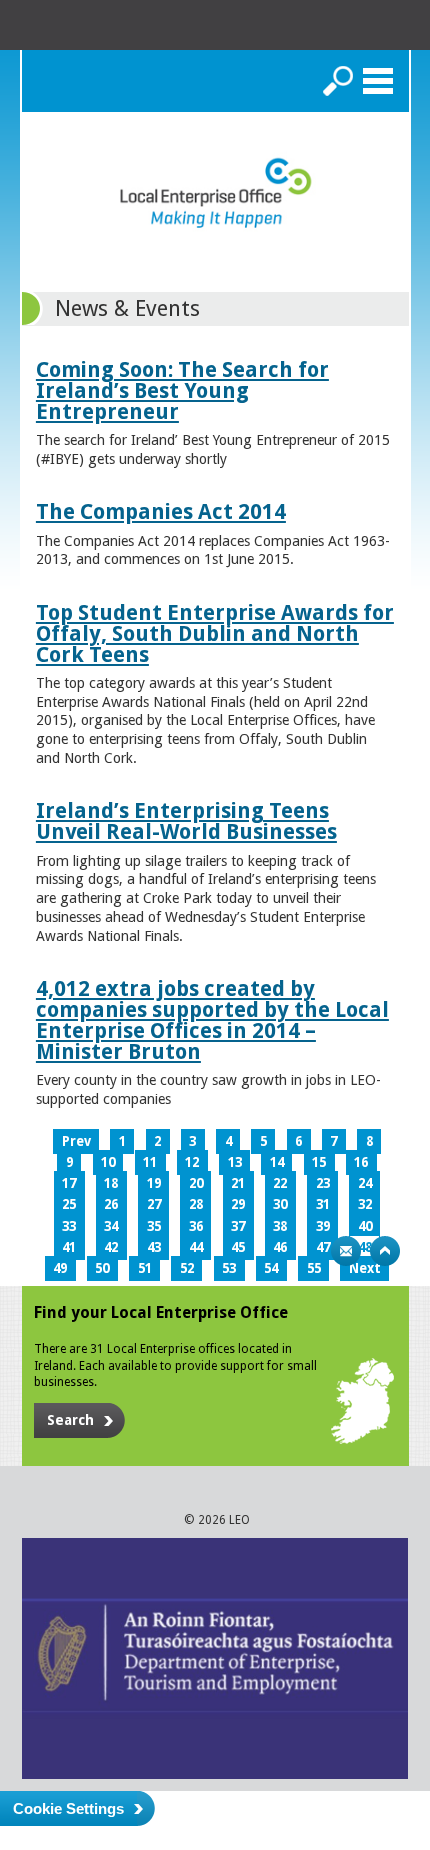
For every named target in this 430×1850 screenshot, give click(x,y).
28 (196, 1204)
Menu (378, 81)
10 (108, 1162)
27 (154, 1204)
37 (238, 1226)
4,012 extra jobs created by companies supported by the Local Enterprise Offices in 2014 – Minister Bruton (212, 1020)
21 (238, 1183)
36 (196, 1226)
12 (192, 1162)
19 (154, 1183)
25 (69, 1204)
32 (365, 1204)
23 (323, 1183)
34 (111, 1226)
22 (280, 1183)
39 (323, 1226)
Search (338, 81)
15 (319, 1162)
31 (323, 1204)
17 (69, 1183)
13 (235, 1162)
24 (365, 1183)
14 (277, 1162)
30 (280, 1204)
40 (365, 1226)
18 (111, 1183)
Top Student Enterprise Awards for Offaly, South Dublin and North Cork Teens (215, 633)
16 (361, 1162)
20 (196, 1183)
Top (385, 1251)
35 (154, 1226)
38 (280, 1226)
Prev (76, 1141)
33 (69, 1226)
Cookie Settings (68, 1808)
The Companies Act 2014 (161, 511)
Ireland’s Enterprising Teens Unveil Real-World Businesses (186, 821)
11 (150, 1162)
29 (238, 1204)
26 (111, 1204)
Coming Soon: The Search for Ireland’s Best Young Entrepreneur (182, 390)
